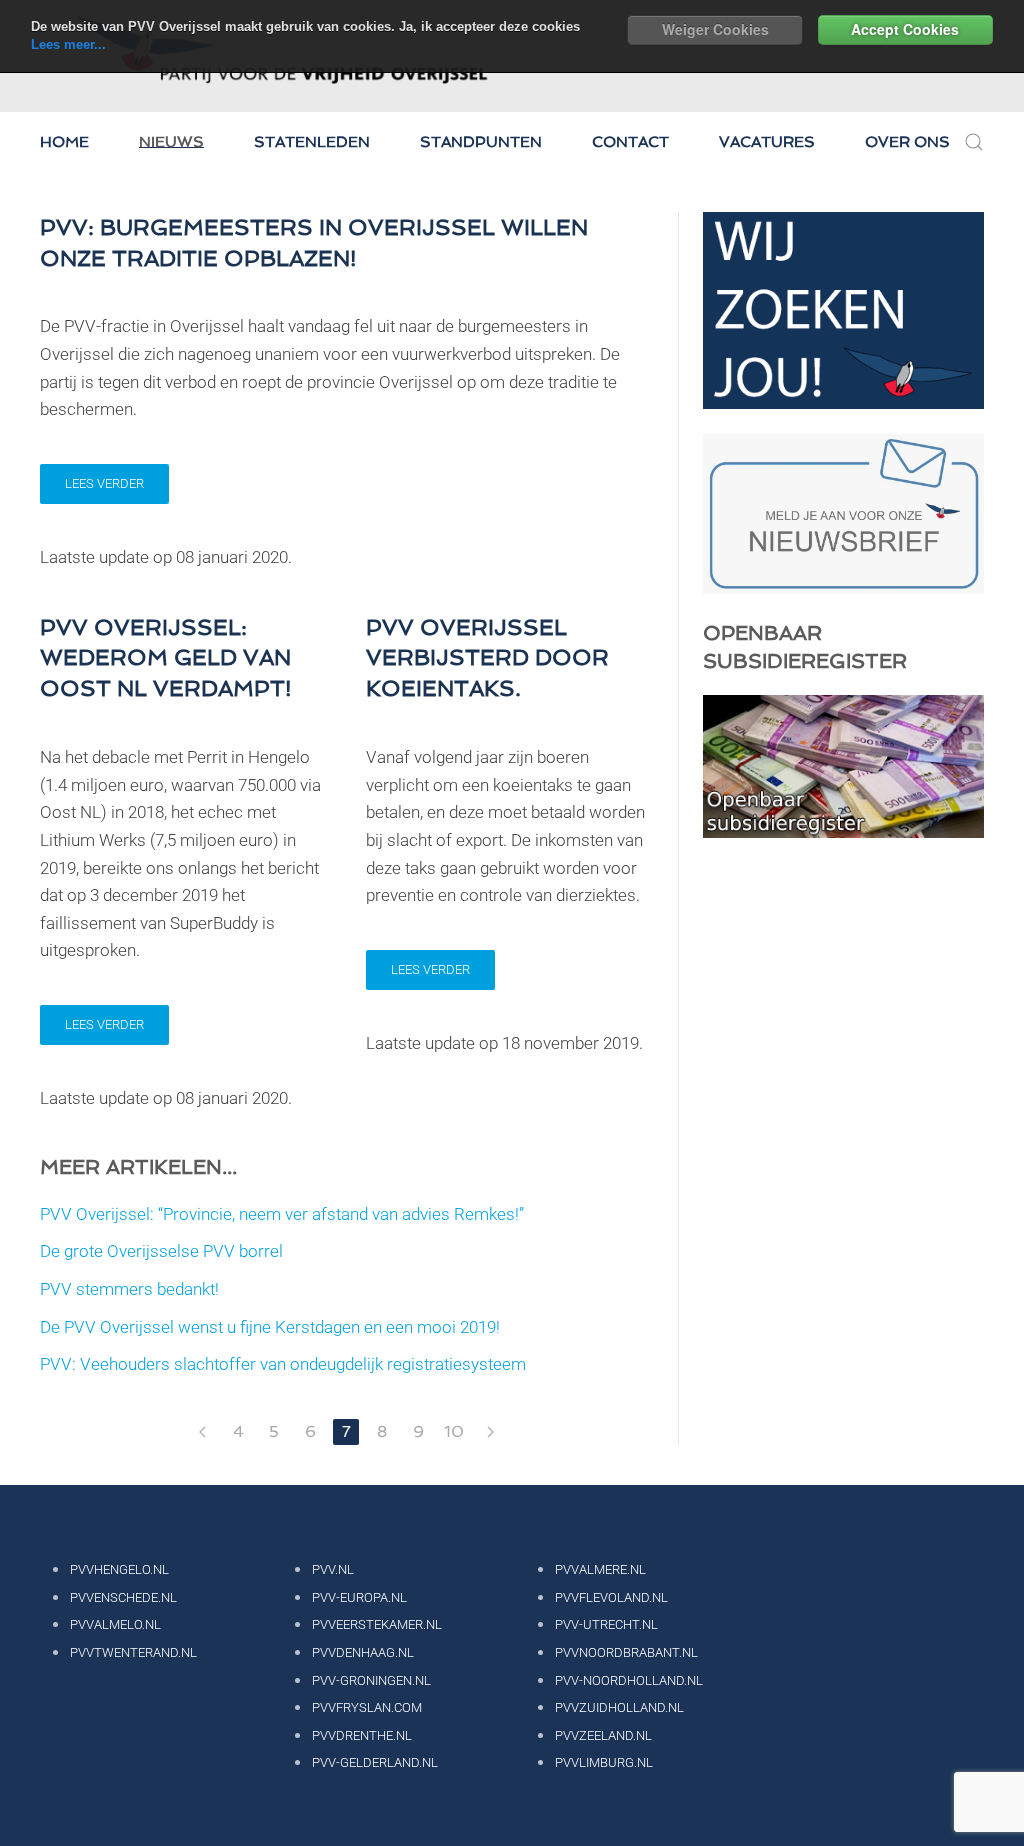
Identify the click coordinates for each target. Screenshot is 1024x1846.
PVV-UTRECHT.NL (606, 1624)
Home (64, 142)
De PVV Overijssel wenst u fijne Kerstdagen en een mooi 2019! (270, 1327)
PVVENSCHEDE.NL (123, 1597)
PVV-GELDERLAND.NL (375, 1762)
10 (454, 1431)
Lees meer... (68, 44)
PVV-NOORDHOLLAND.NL (629, 1680)
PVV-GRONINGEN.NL (371, 1680)
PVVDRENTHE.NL (362, 1735)
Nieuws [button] (171, 142)
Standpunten (481, 142)
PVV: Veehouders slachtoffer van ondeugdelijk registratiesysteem (283, 1364)
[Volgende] (490, 1432)
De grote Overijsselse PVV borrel (161, 1251)
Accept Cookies (905, 29)
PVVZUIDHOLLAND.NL (619, 1707)
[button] (974, 142)
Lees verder (104, 483)
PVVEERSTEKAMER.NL (377, 1624)
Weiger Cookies (715, 29)
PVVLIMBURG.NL (604, 1762)
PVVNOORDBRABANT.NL (626, 1652)
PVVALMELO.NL (115, 1624)
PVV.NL (333, 1569)
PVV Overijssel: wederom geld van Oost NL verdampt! (165, 658)
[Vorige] (202, 1432)
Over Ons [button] (907, 142)
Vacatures (767, 142)
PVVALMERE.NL (600, 1569)
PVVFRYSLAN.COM (367, 1707)
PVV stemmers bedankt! (129, 1289)
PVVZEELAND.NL (603, 1735)
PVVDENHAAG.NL (363, 1652)
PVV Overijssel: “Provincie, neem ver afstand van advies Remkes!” (282, 1214)
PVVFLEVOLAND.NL (611, 1597)
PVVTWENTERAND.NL (133, 1652)
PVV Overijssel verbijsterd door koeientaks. (487, 658)
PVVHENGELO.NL (119, 1569)
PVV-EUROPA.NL (359, 1597)
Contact (630, 142)
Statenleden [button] (312, 142)
